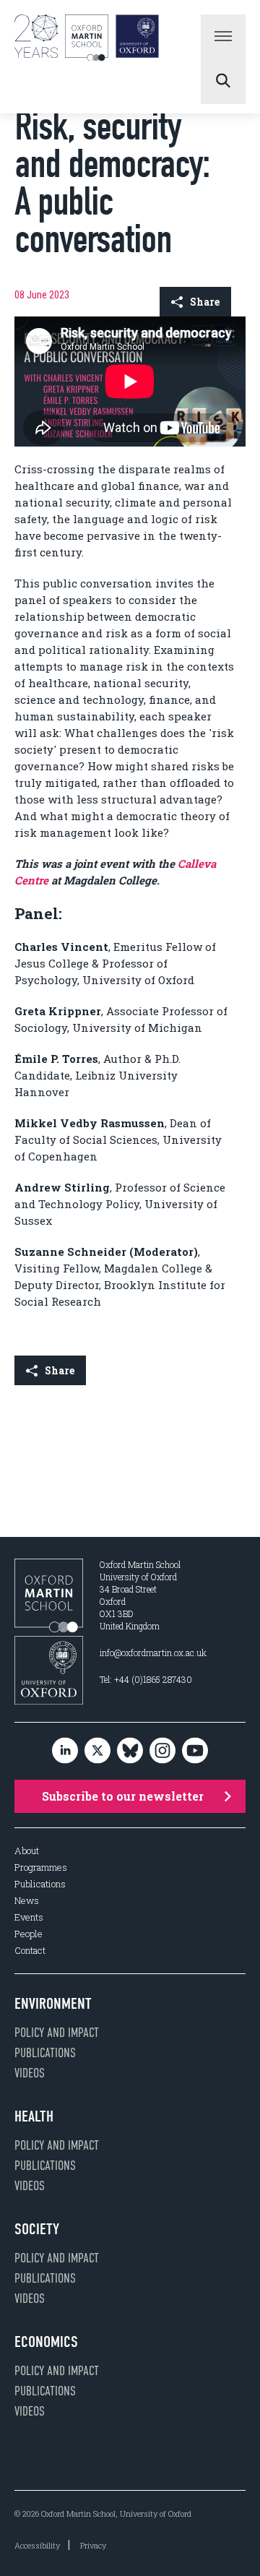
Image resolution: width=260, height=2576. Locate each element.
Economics (46, 2342)
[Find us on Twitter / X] (97, 1751)
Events (29, 1917)
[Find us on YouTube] (195, 1751)
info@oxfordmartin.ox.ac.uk (153, 1653)
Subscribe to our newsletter (123, 1796)
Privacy (93, 2545)
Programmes (41, 1868)
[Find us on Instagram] (162, 1751)
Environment (53, 2004)
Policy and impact (57, 2033)
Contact (30, 1951)
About (27, 1851)
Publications (40, 1884)
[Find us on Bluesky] (130, 1751)
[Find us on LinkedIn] (65, 1751)
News (27, 1901)
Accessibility (37, 2545)
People (29, 1934)
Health (34, 2116)
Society (37, 2229)
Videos (30, 2073)
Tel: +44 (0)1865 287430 (146, 1679)
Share (205, 302)
